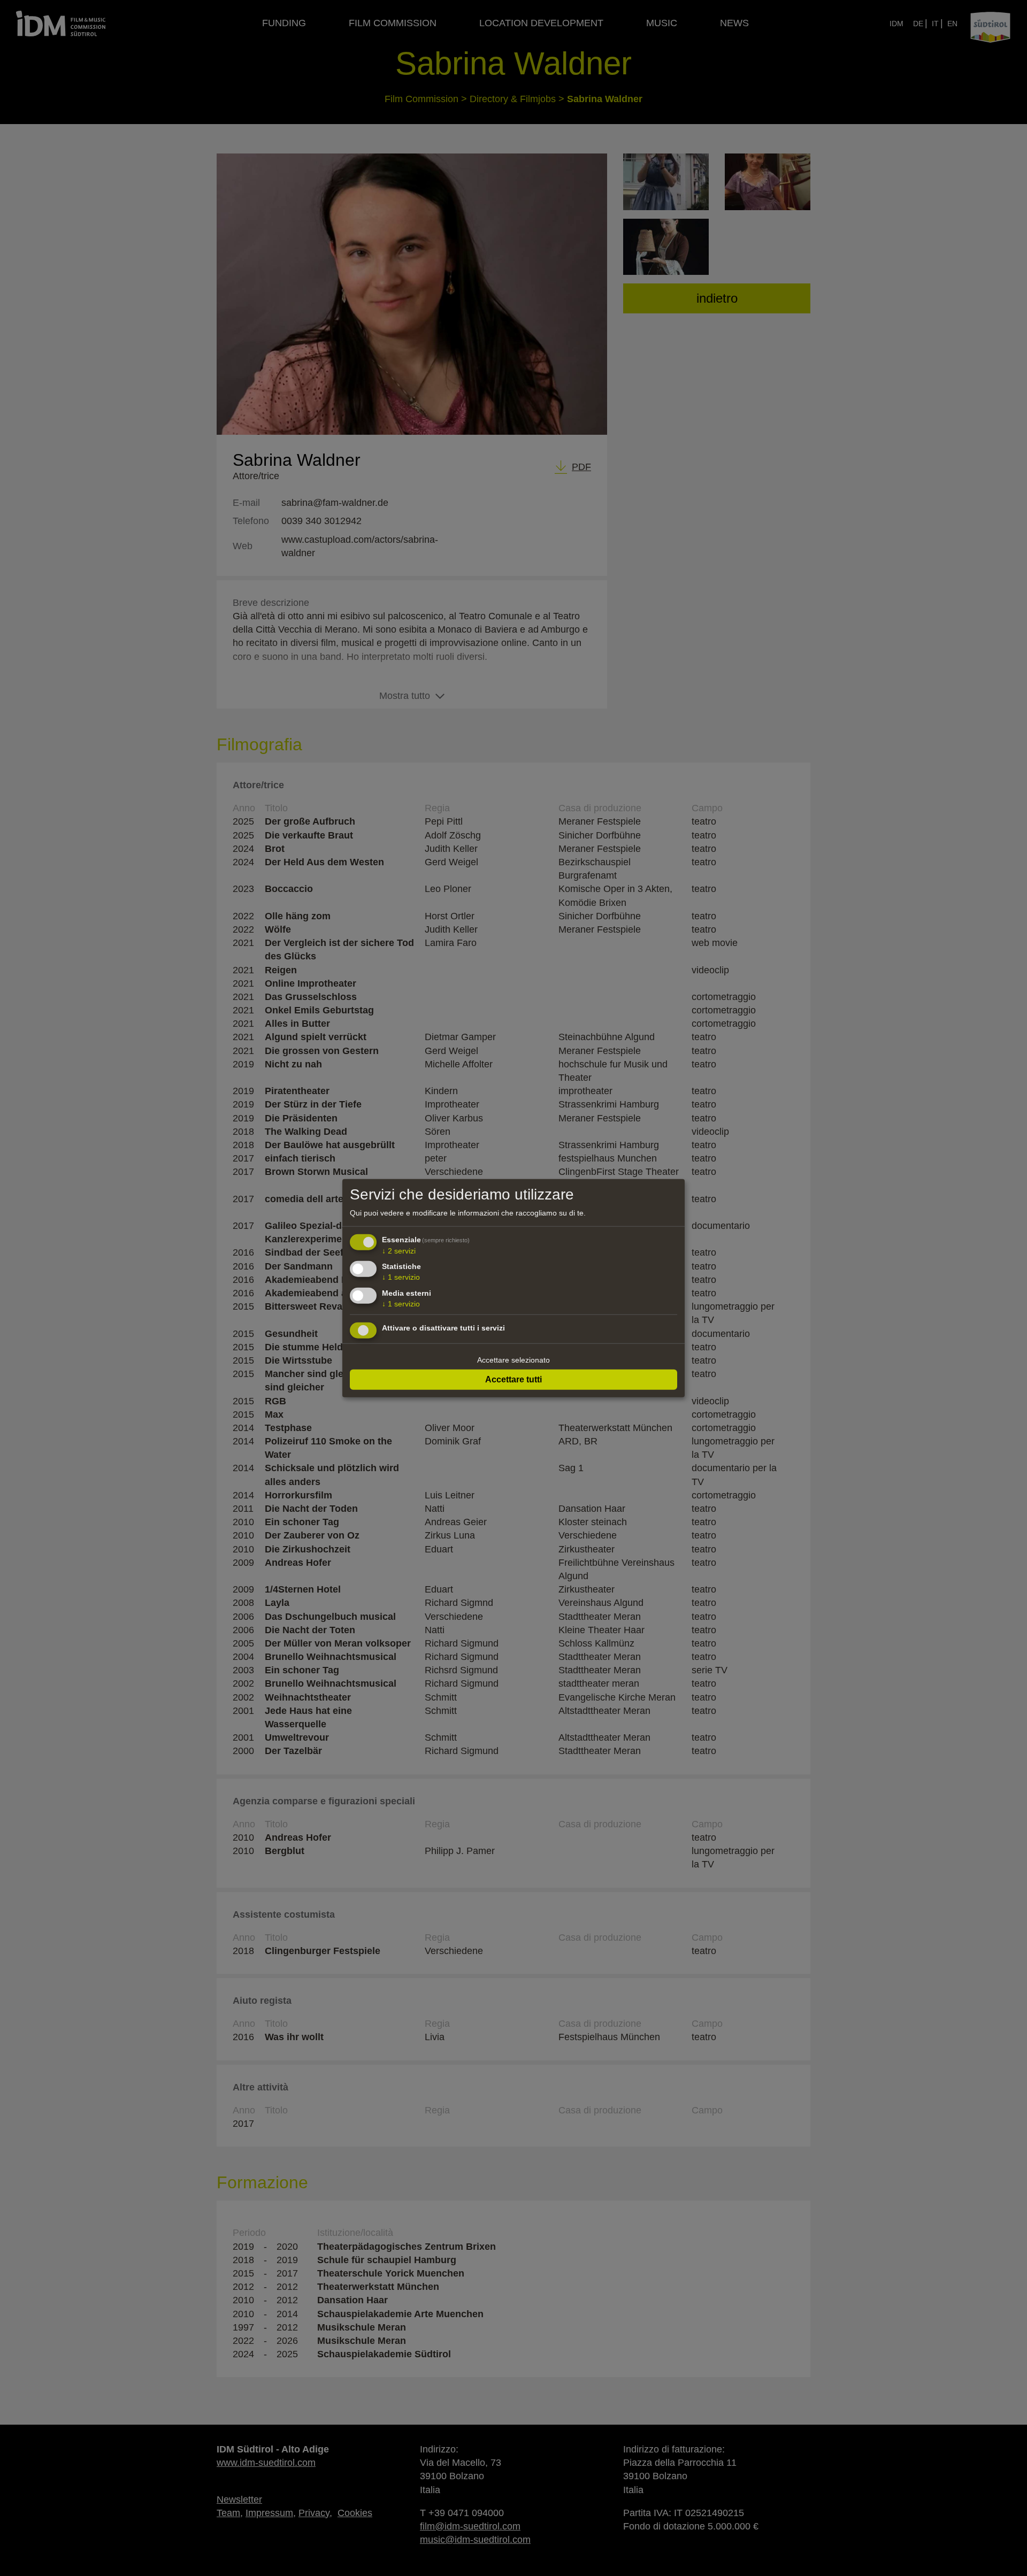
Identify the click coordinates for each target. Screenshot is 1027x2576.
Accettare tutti (513, 1379)
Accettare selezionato (513, 1360)
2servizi (399, 1250)
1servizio (401, 1277)
